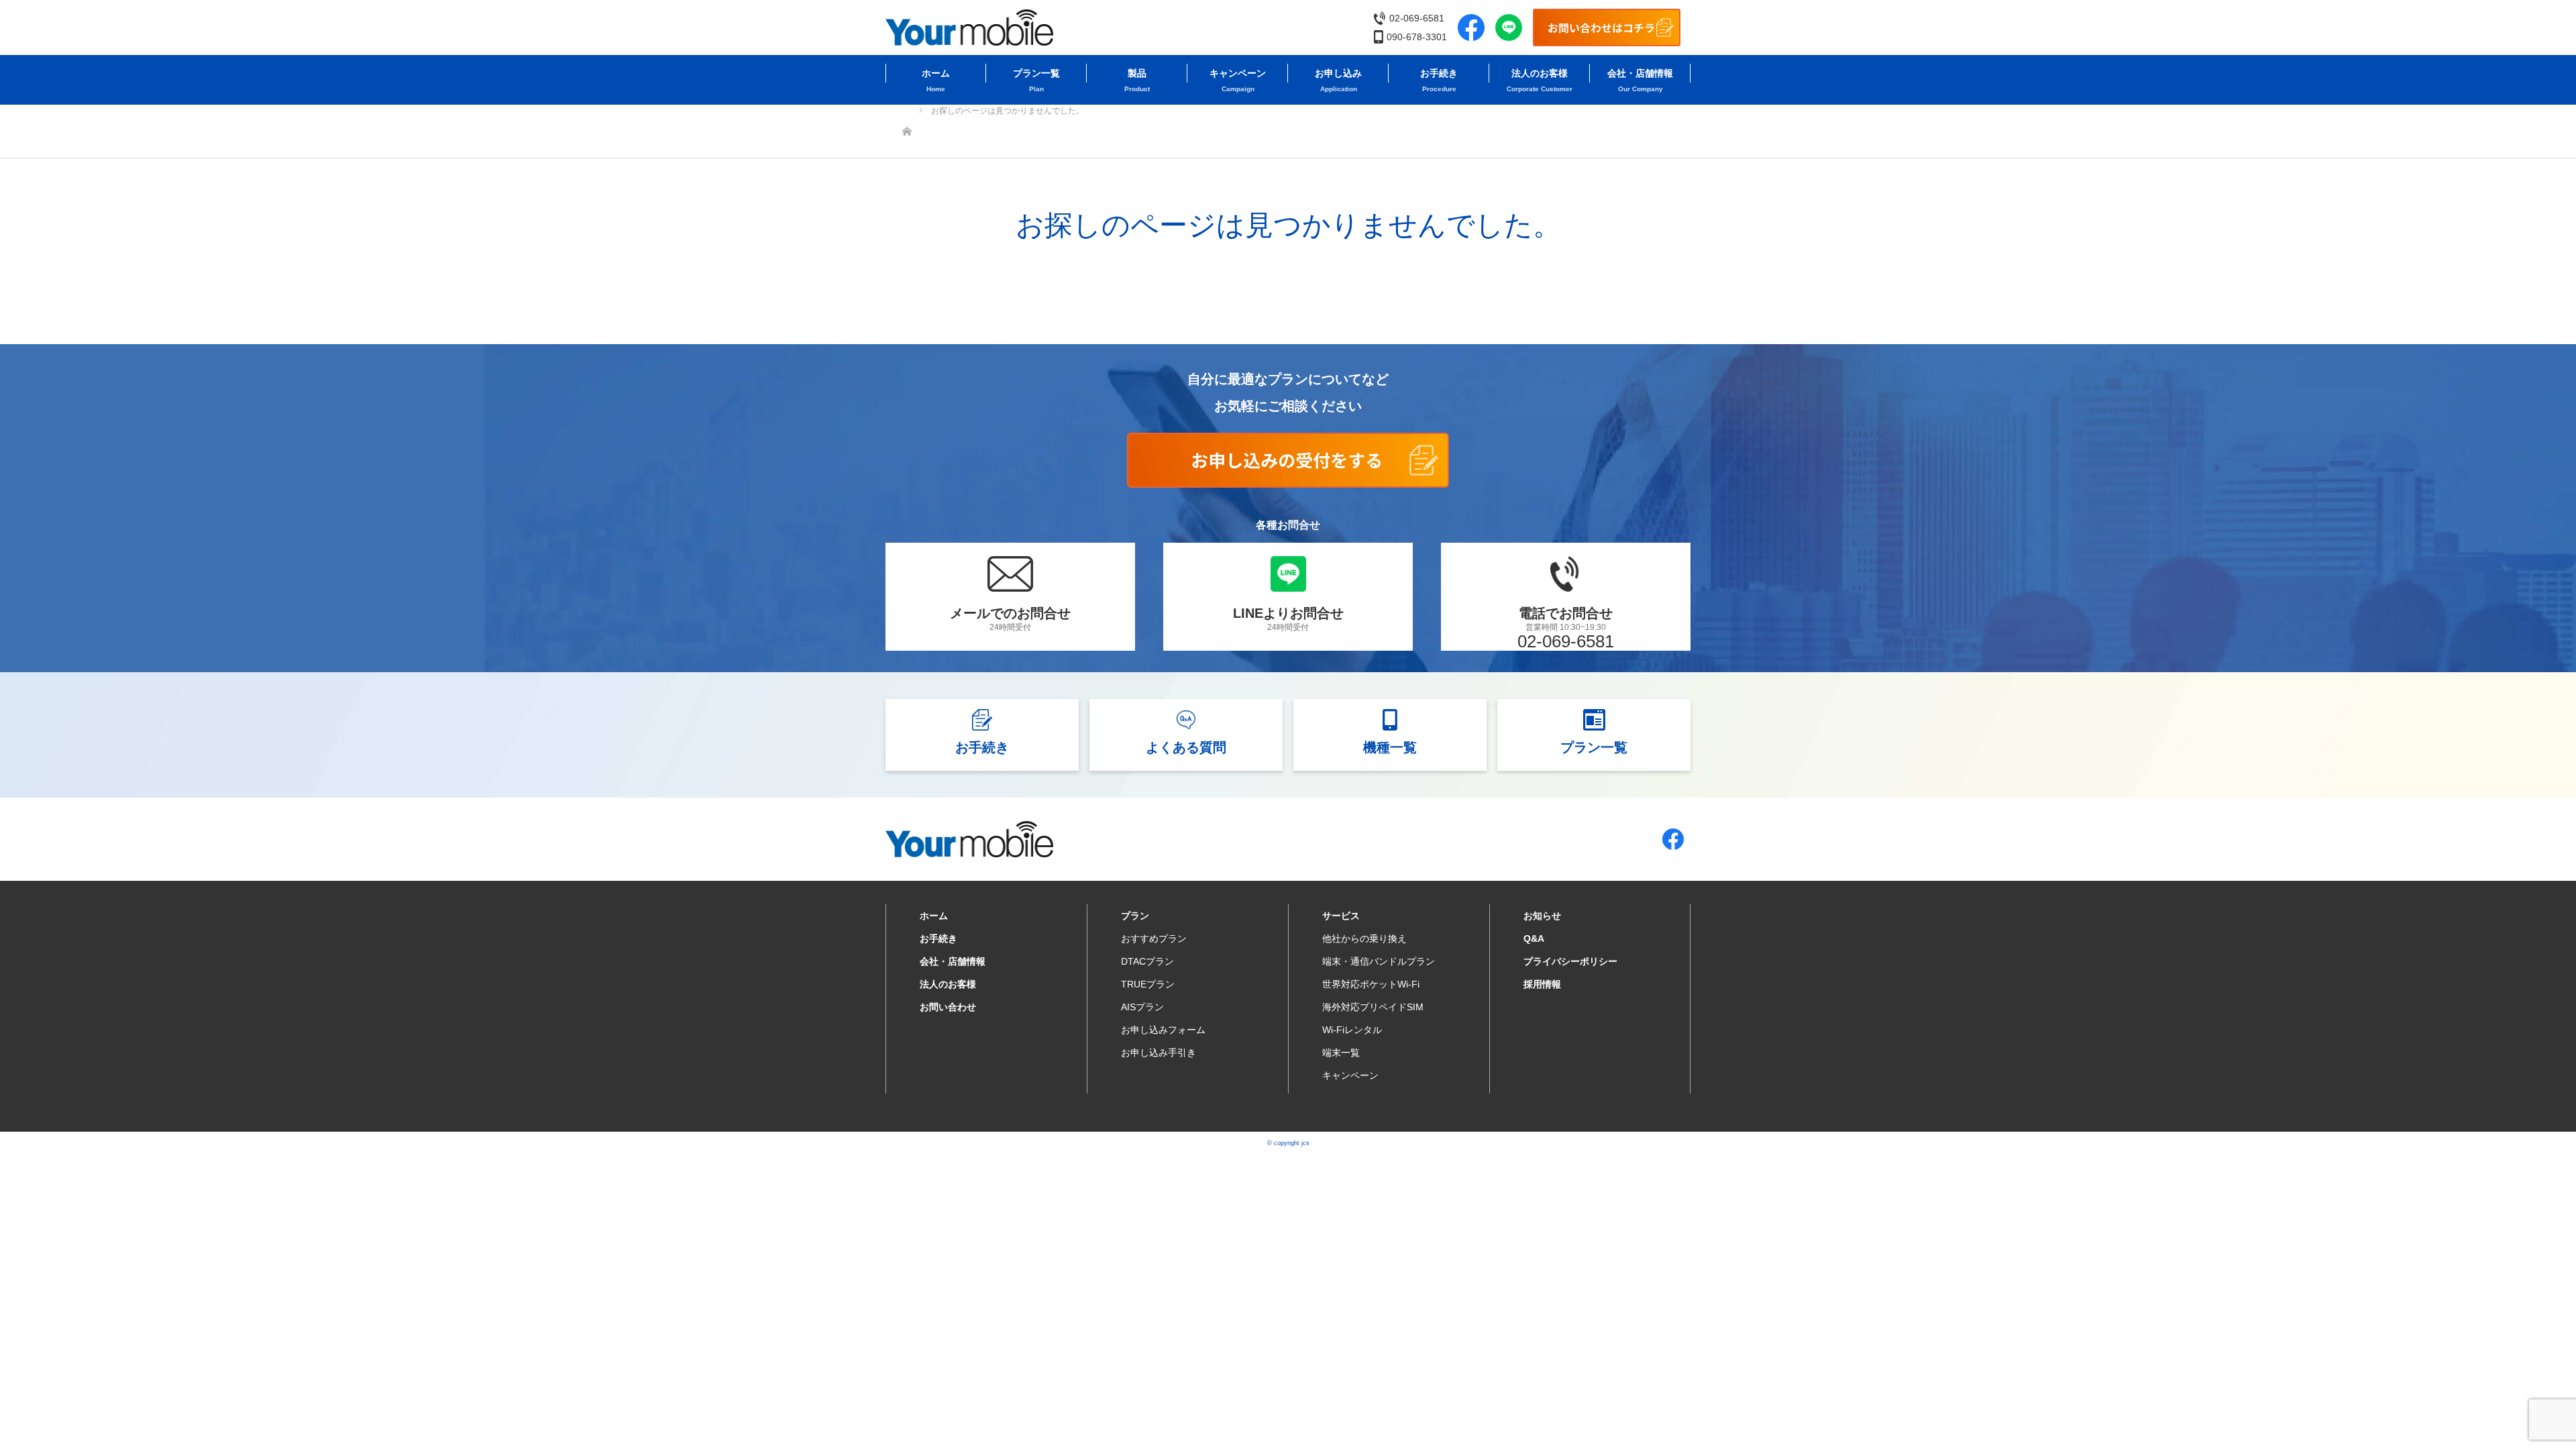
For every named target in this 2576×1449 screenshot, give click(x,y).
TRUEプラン (1148, 984)
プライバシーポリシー (1570, 961)
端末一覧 (1341, 1053)
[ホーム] (907, 110)
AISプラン (1142, 1007)
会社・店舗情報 (1640, 73)
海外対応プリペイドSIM (1373, 1007)
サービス (1341, 916)
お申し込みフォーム (1163, 1030)
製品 (1137, 73)
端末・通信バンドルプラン (1379, 961)
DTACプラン (1147, 961)
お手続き (1439, 73)
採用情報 (1542, 984)
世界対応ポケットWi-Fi (1371, 984)
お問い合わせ (948, 1007)
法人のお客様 (1540, 73)
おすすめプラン (1154, 938)
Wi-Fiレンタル (1352, 1030)
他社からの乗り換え (1364, 938)
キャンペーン (1238, 73)
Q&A (1534, 938)
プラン (1135, 916)
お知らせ (1542, 916)
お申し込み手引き (1159, 1053)
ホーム (936, 73)
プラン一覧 (1036, 73)
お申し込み (1338, 73)
